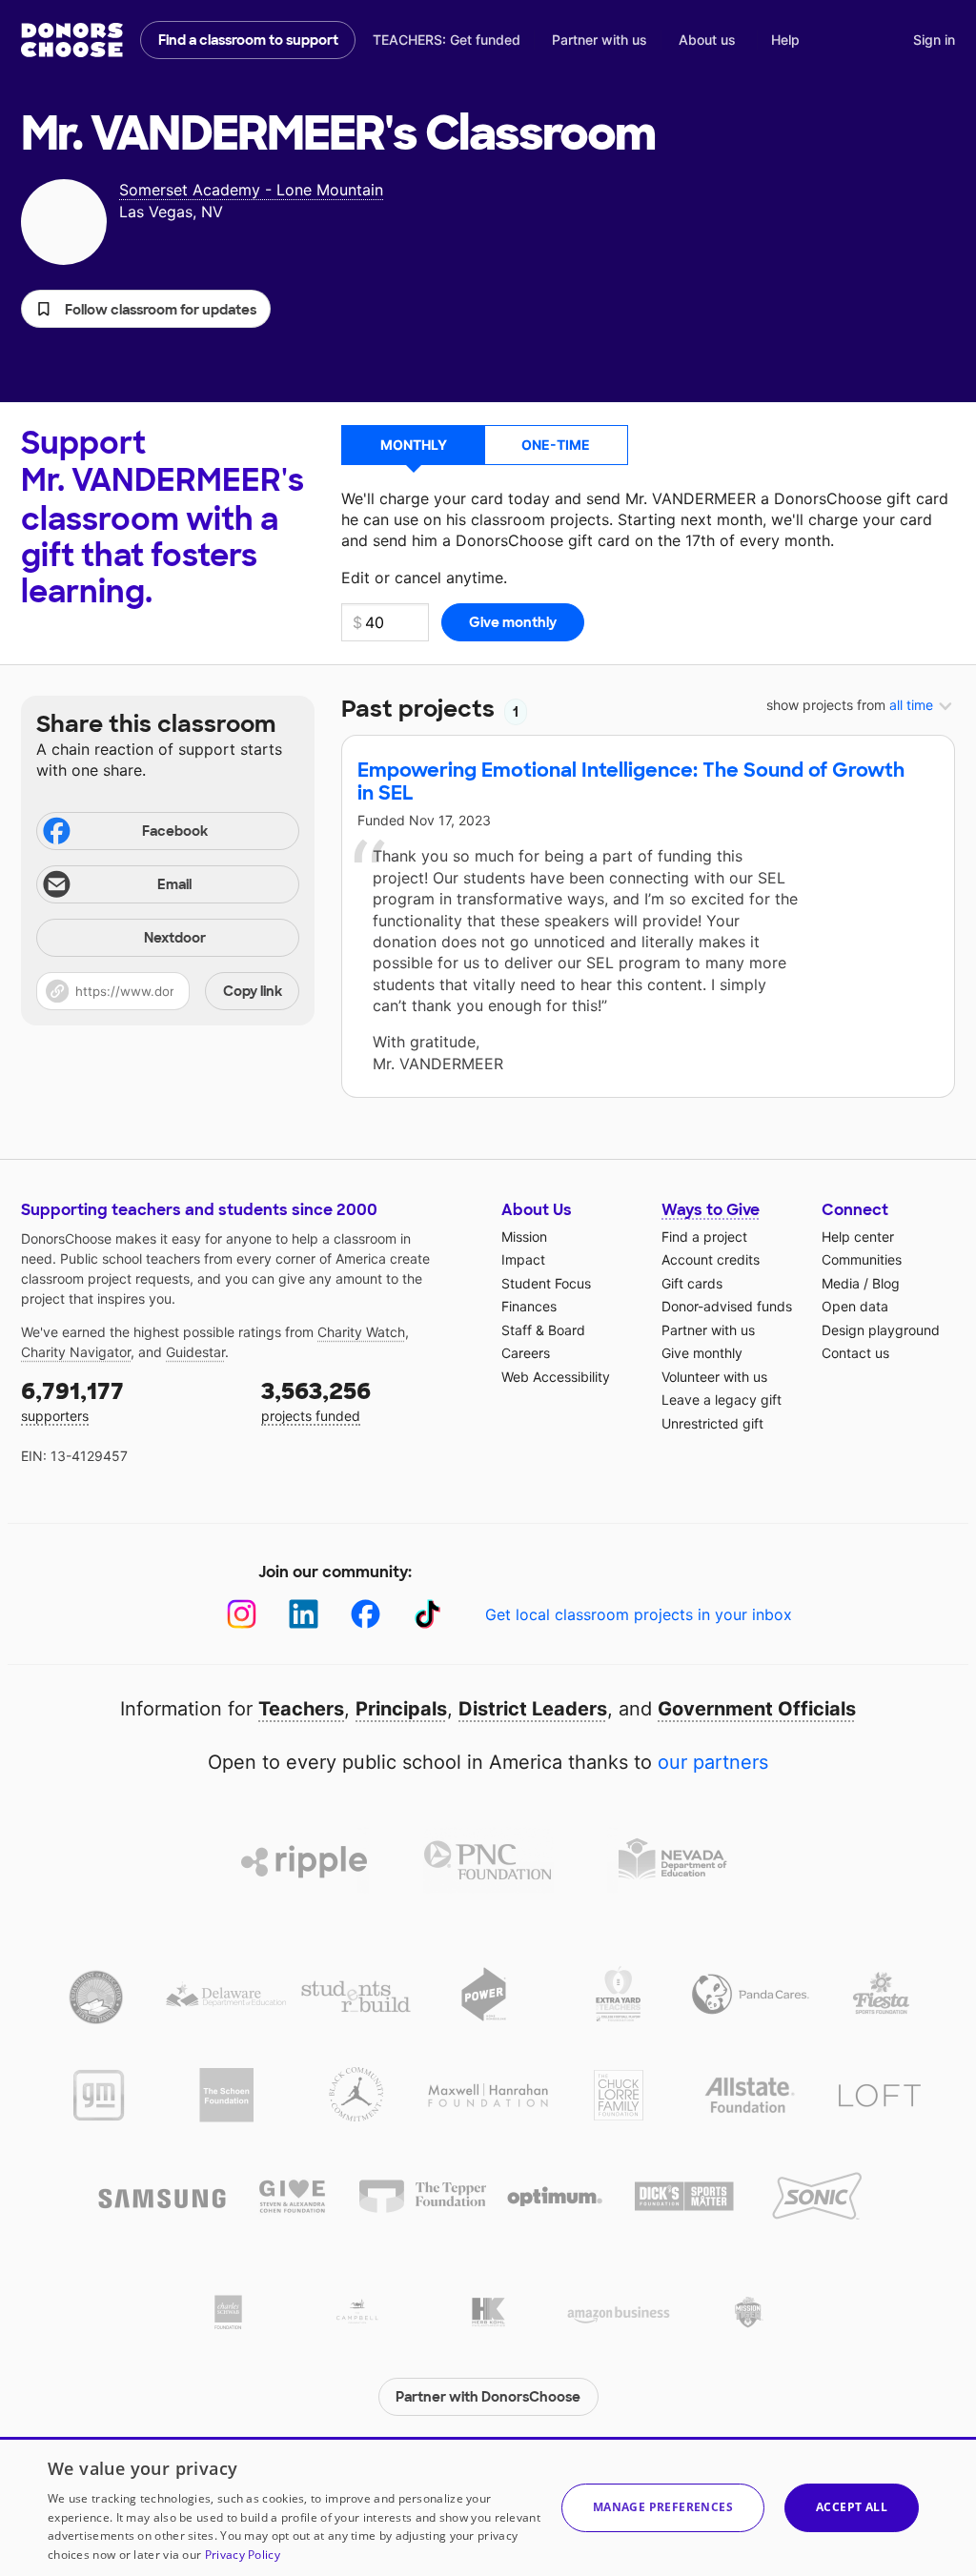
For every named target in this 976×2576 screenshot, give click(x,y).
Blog (886, 1283)
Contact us (855, 1353)
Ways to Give (711, 1210)
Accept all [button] (852, 2507)
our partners (713, 1762)
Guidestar (195, 1352)
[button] (146, 309)
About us (707, 40)
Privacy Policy (243, 2555)
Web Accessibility (556, 1377)
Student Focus (546, 1283)
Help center (858, 1237)
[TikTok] (427, 1614)
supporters (72, 1400)
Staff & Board (543, 1330)
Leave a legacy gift (722, 1400)
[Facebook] (366, 1614)
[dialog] (488, 2506)
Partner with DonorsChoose (488, 2397)
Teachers (301, 1709)
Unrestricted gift (712, 1423)
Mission (524, 1237)
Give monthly (702, 1353)
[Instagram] (242, 1614)
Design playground (881, 1330)
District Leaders (533, 1709)
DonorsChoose (72, 40)
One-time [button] (556, 445)
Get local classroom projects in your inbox (639, 1614)
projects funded (316, 1400)
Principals (401, 1709)
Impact (523, 1259)
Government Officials (757, 1709)
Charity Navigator (76, 1352)
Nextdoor (175, 938)
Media (841, 1283)
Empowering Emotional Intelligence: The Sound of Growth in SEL (631, 781)
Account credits (711, 1259)
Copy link (253, 991)
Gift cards (692, 1283)
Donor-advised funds (727, 1306)
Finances (529, 1306)
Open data (855, 1306)
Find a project (704, 1237)
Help (785, 40)
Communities (862, 1259)
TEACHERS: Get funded (447, 40)
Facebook (175, 831)
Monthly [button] (414, 445)
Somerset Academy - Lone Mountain (251, 190)
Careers (526, 1353)
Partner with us (600, 40)
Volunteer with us (714, 1377)
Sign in (934, 40)
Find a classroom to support (248, 40)
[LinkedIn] (304, 1614)
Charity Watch (361, 1332)
